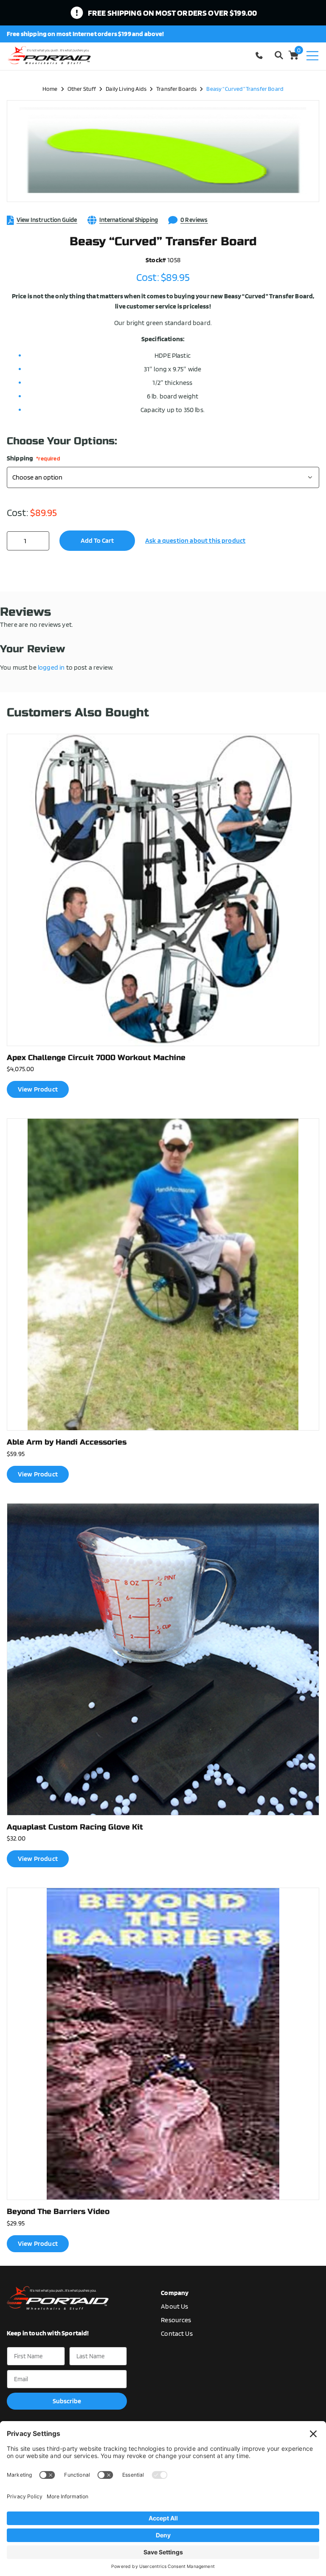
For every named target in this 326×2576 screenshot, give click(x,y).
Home (50, 88)
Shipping (34, 458)
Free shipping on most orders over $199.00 (173, 13)
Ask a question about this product (195, 540)
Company (175, 2293)
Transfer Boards (176, 88)
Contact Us (177, 2333)
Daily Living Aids (126, 88)
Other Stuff (82, 88)
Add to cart (97, 540)
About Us (174, 2306)
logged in (51, 667)
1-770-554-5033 (261, 55)
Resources (176, 2320)
